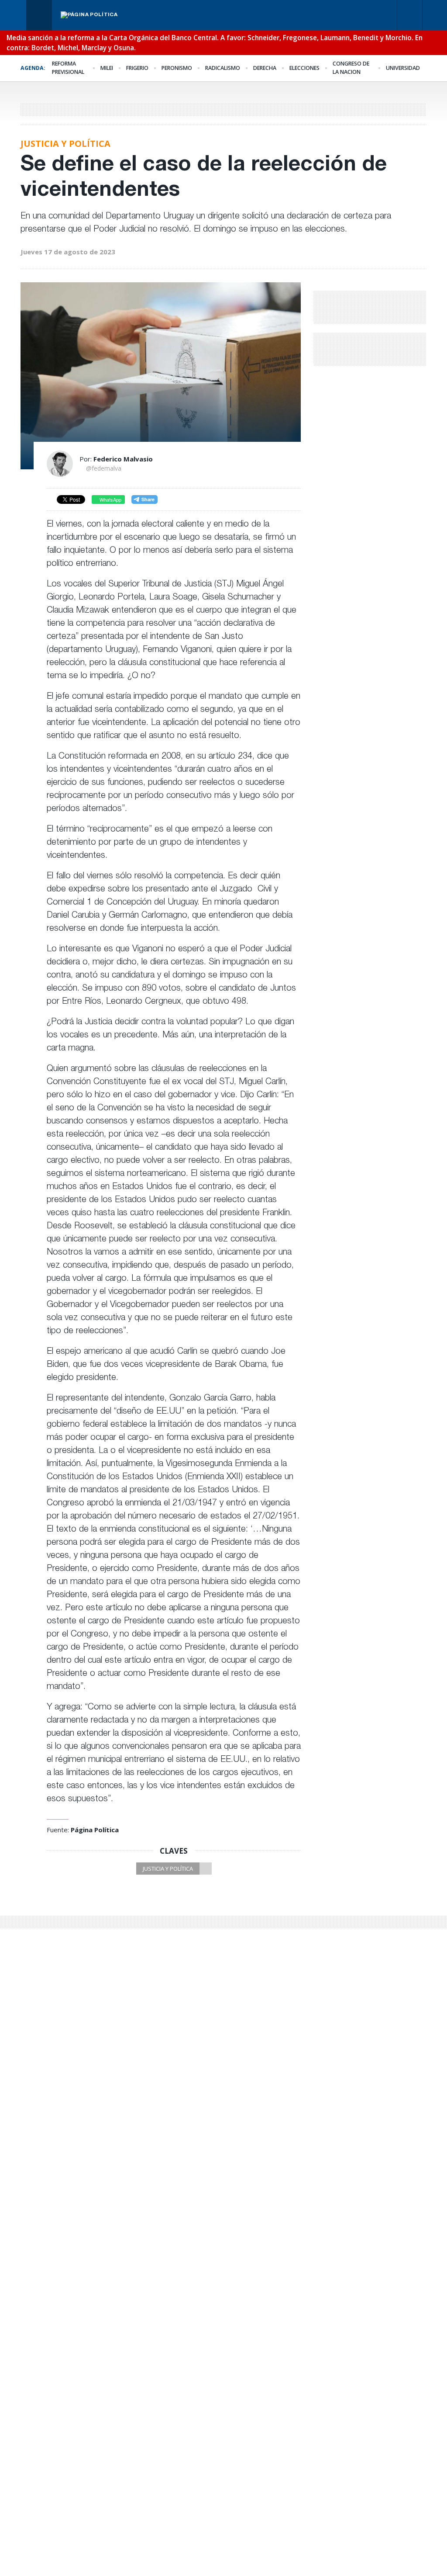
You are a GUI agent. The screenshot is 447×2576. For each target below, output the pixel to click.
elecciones (304, 68)
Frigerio (137, 68)
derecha (265, 68)
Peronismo (177, 68)
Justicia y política (168, 1869)
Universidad (403, 68)
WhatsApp (110, 499)
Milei (107, 68)
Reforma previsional (68, 68)
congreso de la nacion (351, 68)
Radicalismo (223, 68)
